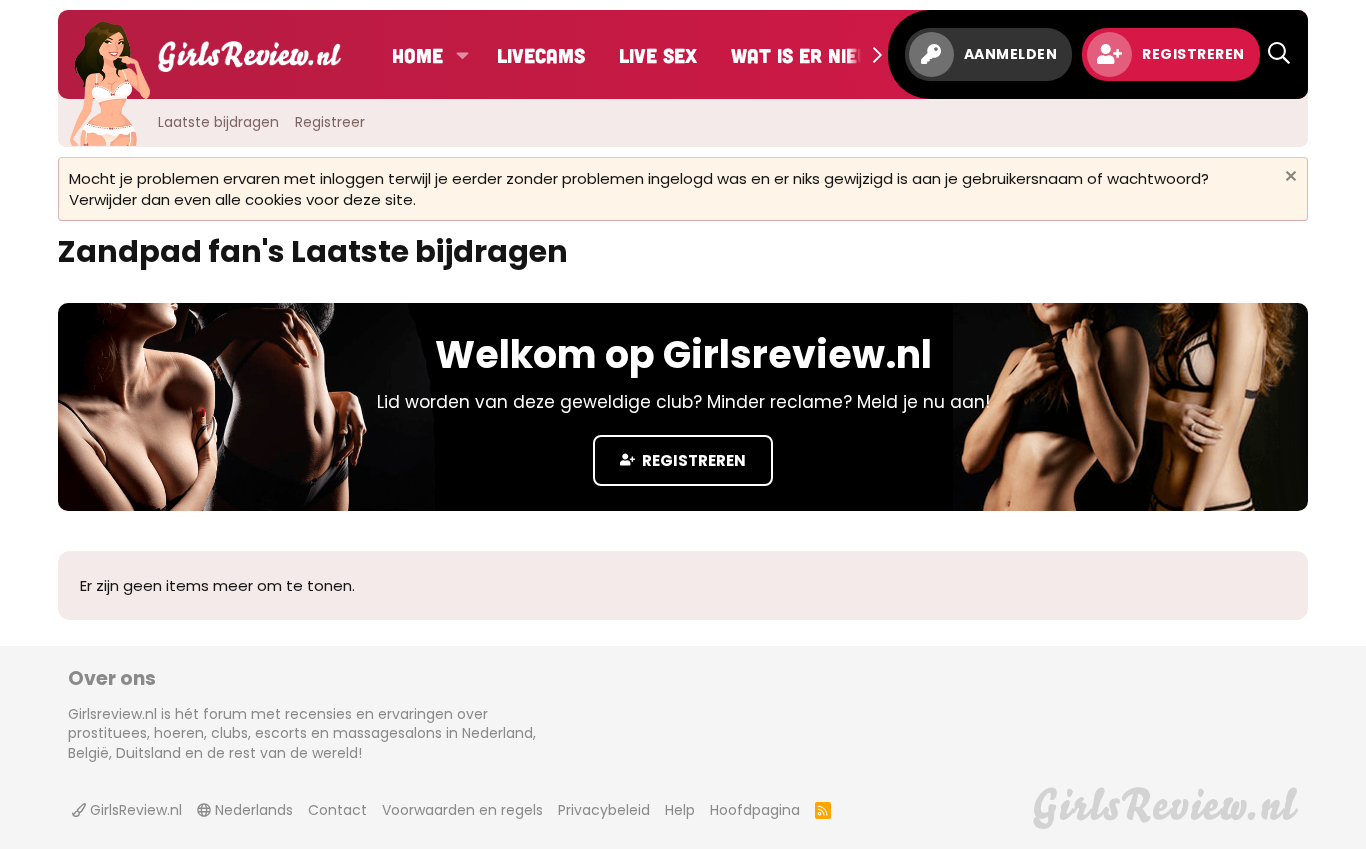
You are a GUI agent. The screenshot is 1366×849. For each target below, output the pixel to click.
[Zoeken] (1279, 54)
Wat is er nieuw (808, 55)
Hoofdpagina (755, 810)
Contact (337, 810)
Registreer (330, 122)
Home (417, 55)
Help (680, 810)
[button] (462, 55)
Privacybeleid (604, 810)
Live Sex (658, 55)
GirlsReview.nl (134, 810)
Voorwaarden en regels (462, 810)
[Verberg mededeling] (1288, 178)
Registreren (692, 460)
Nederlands (252, 810)
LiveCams (541, 55)
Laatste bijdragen (218, 122)
